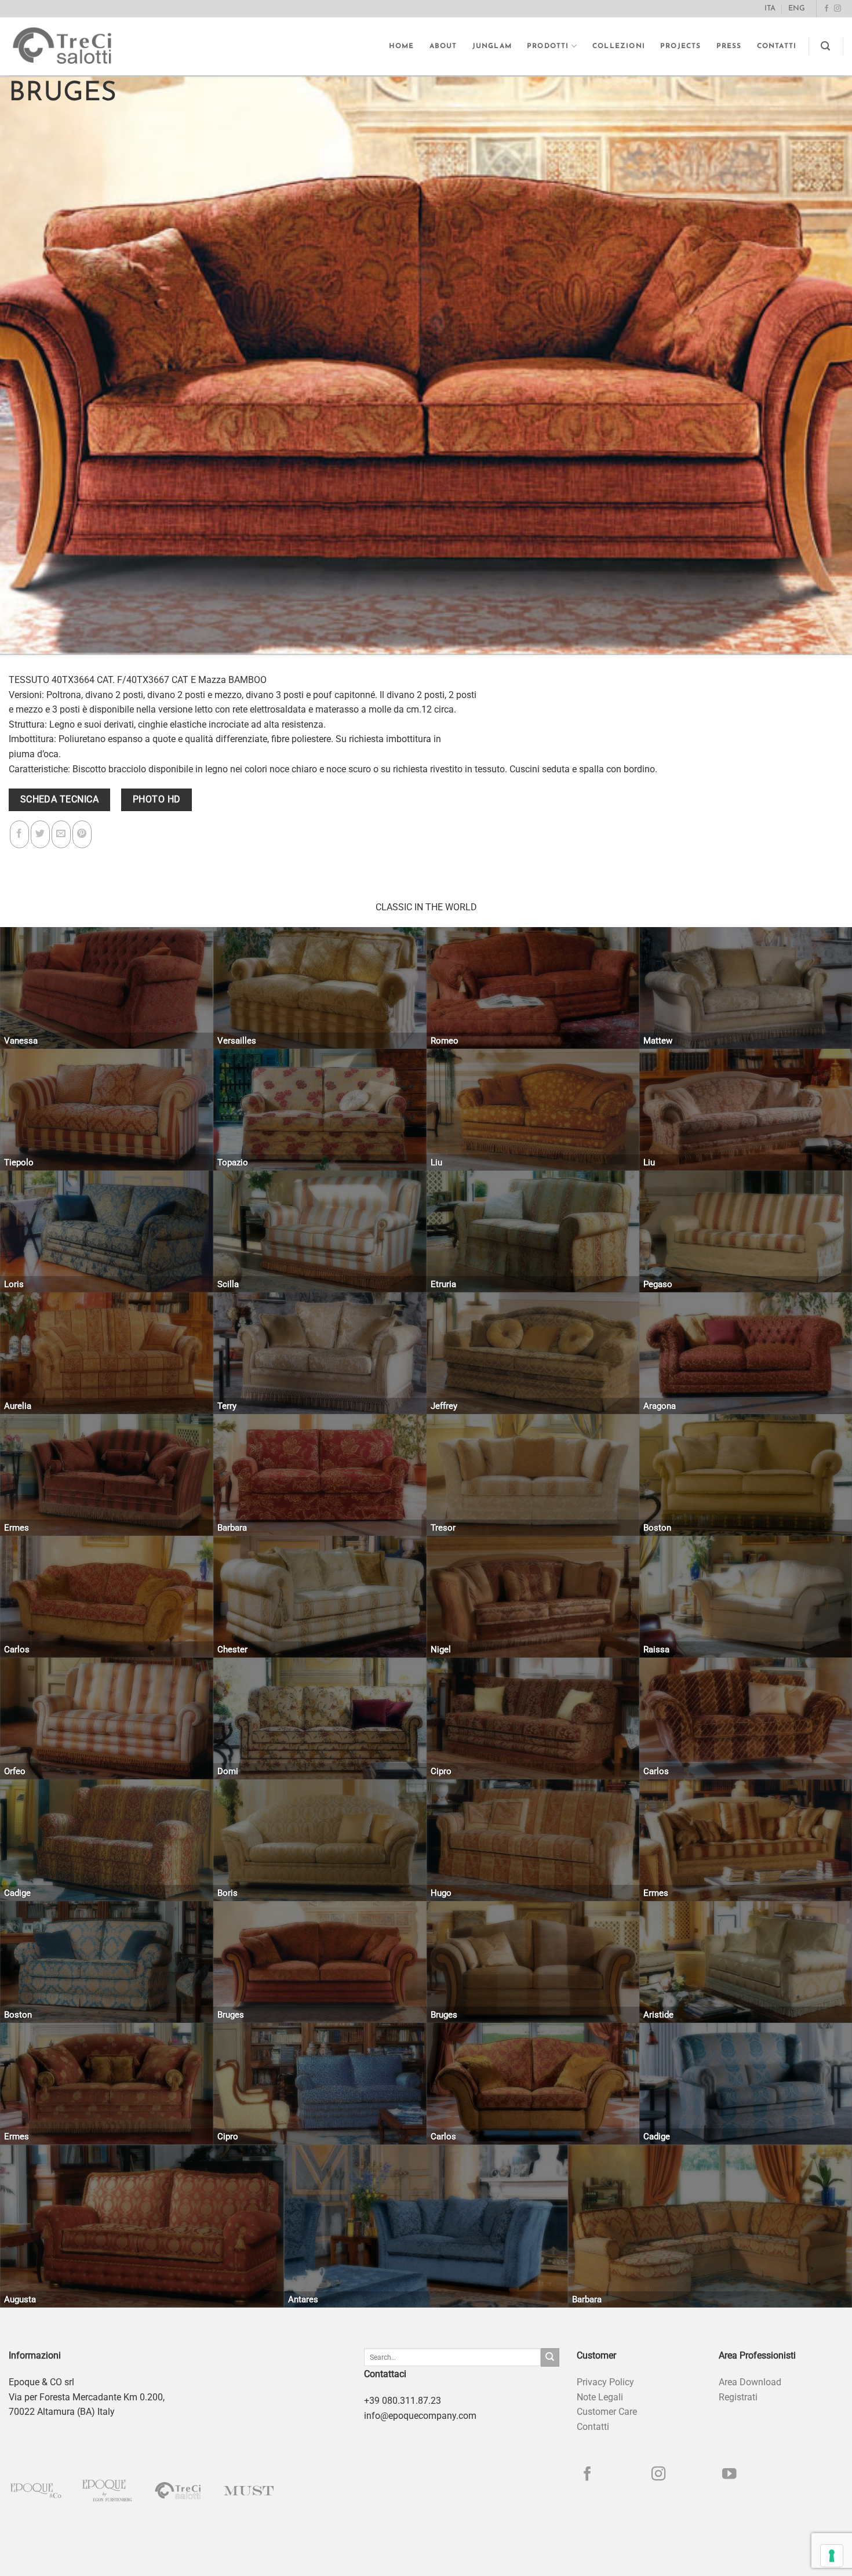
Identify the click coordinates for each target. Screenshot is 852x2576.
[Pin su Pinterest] (82, 834)
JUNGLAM (492, 46)
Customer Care (607, 2412)
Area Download (750, 2382)
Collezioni (619, 46)
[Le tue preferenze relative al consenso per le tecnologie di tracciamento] (832, 2556)
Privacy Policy (605, 2382)
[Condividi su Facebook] (19, 834)
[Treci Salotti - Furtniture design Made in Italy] (73, 46)
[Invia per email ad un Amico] (61, 834)
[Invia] (550, 2357)
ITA (770, 8)
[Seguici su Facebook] (826, 9)
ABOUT (443, 46)
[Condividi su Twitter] (40, 834)
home (402, 46)
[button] (826, 46)
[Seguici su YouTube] (729, 2475)
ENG (797, 8)
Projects (681, 46)
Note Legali (600, 2397)
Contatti (777, 46)
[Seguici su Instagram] (838, 9)
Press (729, 46)
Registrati (738, 2397)
